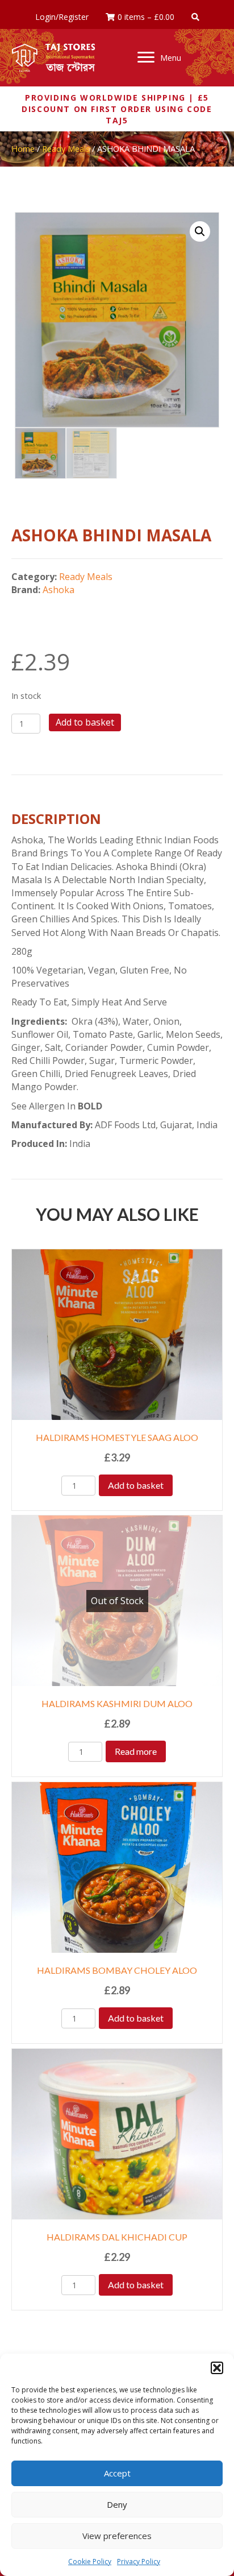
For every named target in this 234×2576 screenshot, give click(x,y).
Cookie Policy (90, 2561)
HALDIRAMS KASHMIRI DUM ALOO (117, 1703)
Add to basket (85, 722)
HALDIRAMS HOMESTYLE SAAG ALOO (117, 1437)
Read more (136, 1751)
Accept (117, 2473)
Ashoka (58, 590)
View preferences (117, 2536)
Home (23, 148)
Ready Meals (66, 148)
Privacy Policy (139, 2561)
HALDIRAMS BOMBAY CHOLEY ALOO (117, 1970)
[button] (217, 2368)
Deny (117, 2504)
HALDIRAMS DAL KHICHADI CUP (117, 2237)
